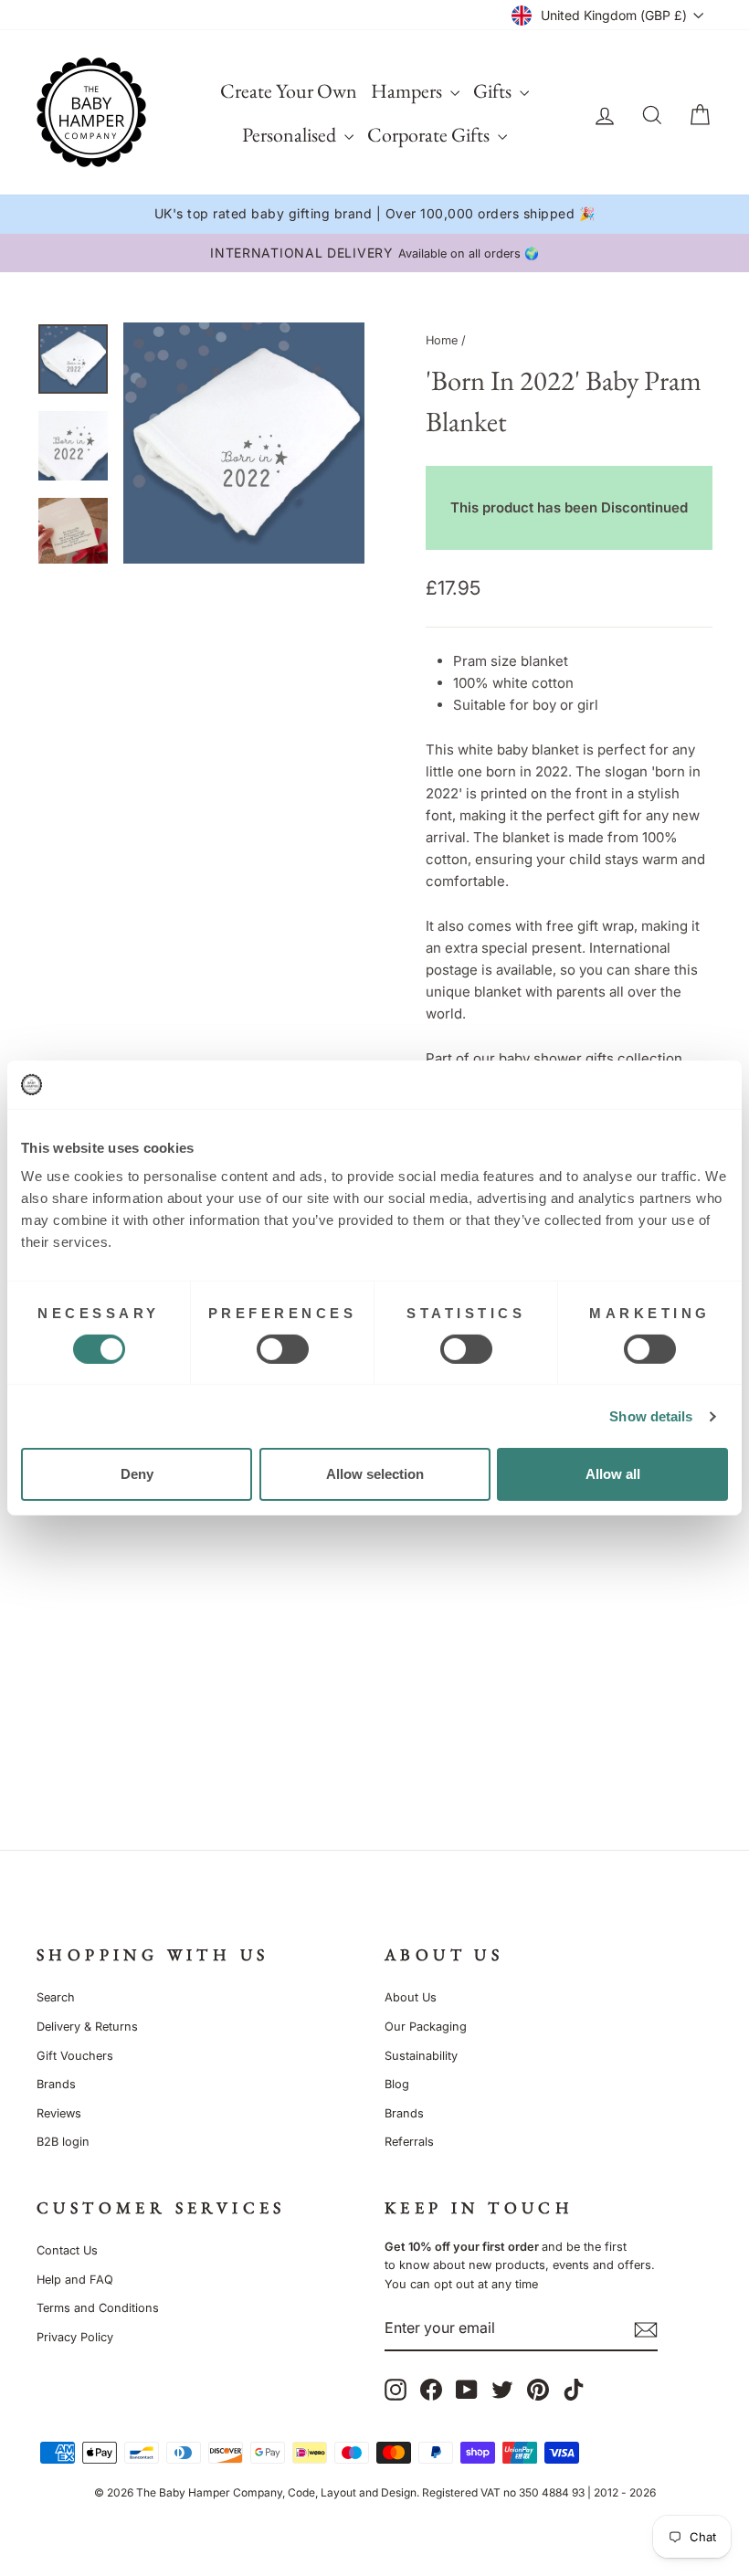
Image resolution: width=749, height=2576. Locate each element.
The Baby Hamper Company (209, 2492)
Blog (397, 2084)
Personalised (291, 135)
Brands (56, 2084)
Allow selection (375, 1474)
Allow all (613, 1474)
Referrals (409, 2142)
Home (442, 340)
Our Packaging (426, 2027)
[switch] (283, 1349)
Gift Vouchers (75, 2056)
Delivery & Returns (87, 2027)
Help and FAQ (75, 2280)
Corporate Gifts (430, 135)
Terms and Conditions (98, 2308)
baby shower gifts (556, 1058)
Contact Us (67, 2250)
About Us (411, 1997)
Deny (137, 1474)
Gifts (494, 91)
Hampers (408, 91)
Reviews (59, 2113)
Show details (651, 1416)
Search (56, 1997)
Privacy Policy (75, 2337)
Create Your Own (289, 91)
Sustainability (421, 2056)
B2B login (63, 2142)
